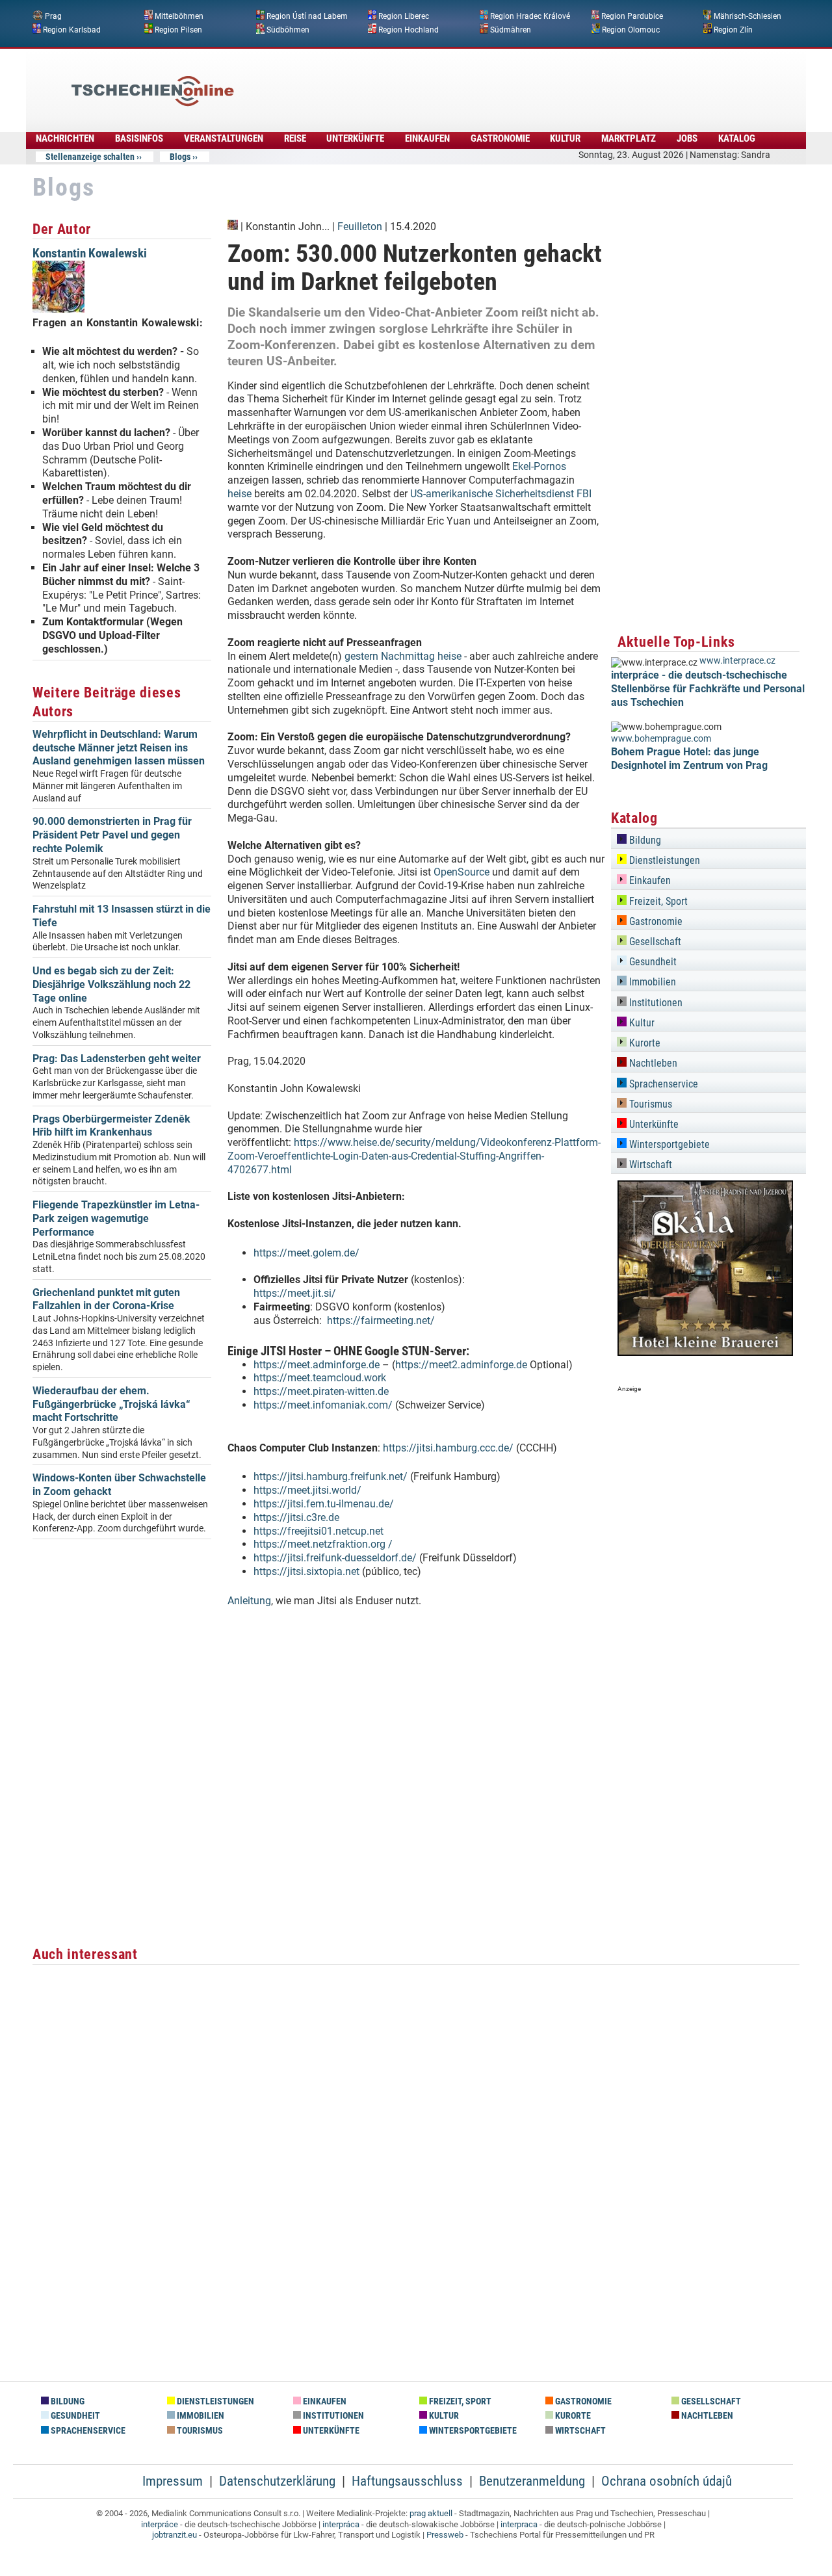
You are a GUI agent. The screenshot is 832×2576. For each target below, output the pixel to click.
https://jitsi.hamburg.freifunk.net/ (332, 1477)
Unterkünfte (355, 138)
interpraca (519, 2524)
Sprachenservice (662, 1084)
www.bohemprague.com (661, 739)
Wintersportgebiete (668, 1144)
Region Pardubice (632, 16)
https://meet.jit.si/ (295, 1293)
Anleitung (249, 1601)
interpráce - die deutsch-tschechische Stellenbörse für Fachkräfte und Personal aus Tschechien (708, 689)
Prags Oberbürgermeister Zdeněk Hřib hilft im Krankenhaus (111, 1126)
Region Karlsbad (72, 29)
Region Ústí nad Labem (307, 16)
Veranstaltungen (224, 138)
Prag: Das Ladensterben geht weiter (117, 1059)
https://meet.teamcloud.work (320, 1378)
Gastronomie (500, 138)
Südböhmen (288, 29)
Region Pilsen (178, 29)
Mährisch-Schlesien (747, 16)
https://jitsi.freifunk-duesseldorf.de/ (336, 1558)
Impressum (173, 2481)
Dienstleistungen (663, 860)
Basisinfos (139, 138)
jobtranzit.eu (175, 2535)
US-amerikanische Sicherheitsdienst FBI (501, 494)
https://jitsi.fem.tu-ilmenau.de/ (324, 1504)
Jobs (687, 138)
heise (240, 494)
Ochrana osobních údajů (667, 2481)
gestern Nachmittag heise (403, 656)
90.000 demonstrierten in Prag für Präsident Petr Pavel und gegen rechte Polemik (112, 835)
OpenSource (461, 872)
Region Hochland (409, 29)
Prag (53, 16)
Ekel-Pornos (539, 466)
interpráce (160, 2524)
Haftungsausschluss (407, 2481)
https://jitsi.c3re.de (296, 1517)
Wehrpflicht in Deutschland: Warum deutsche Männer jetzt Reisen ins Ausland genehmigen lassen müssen (119, 748)
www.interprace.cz (737, 661)
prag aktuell (431, 2513)
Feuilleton (360, 227)
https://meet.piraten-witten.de (321, 1391)
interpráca (341, 2524)
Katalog (737, 138)
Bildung (644, 840)
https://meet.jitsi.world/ (307, 1490)
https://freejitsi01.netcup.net (318, 1531)
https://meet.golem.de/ (306, 1253)
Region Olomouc (631, 29)
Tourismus (649, 1104)
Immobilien (651, 982)
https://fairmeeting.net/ (381, 1321)
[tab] (708, 838)
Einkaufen (427, 138)
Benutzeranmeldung (532, 2481)
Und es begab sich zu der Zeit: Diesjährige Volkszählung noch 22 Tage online (111, 984)
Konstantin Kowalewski (90, 253)
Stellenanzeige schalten (90, 157)
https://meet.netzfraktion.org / (324, 1544)
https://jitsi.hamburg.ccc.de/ (448, 1448)
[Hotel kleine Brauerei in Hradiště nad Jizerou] (705, 1352)
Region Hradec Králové (530, 16)
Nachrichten (65, 138)
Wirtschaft (649, 1164)
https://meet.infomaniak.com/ (323, 1405)
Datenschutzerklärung (277, 2481)
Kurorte (643, 1043)
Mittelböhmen (179, 16)
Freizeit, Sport (657, 901)
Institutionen (655, 1003)
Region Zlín (733, 29)
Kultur (565, 138)
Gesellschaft (654, 942)
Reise (295, 138)
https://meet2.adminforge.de (461, 1365)
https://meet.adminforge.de (317, 1365)
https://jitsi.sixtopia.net (308, 1571)
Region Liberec (404, 16)
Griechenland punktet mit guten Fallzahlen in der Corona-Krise (106, 1299)
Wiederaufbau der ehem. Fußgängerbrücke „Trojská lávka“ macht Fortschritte (111, 1404)
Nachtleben (652, 1063)
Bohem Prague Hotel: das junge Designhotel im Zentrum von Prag (689, 759)
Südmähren (511, 29)
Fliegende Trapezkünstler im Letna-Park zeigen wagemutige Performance (116, 1218)
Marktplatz (629, 138)
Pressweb (445, 2535)
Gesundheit (652, 962)
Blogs (180, 157)
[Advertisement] (451, 81)
